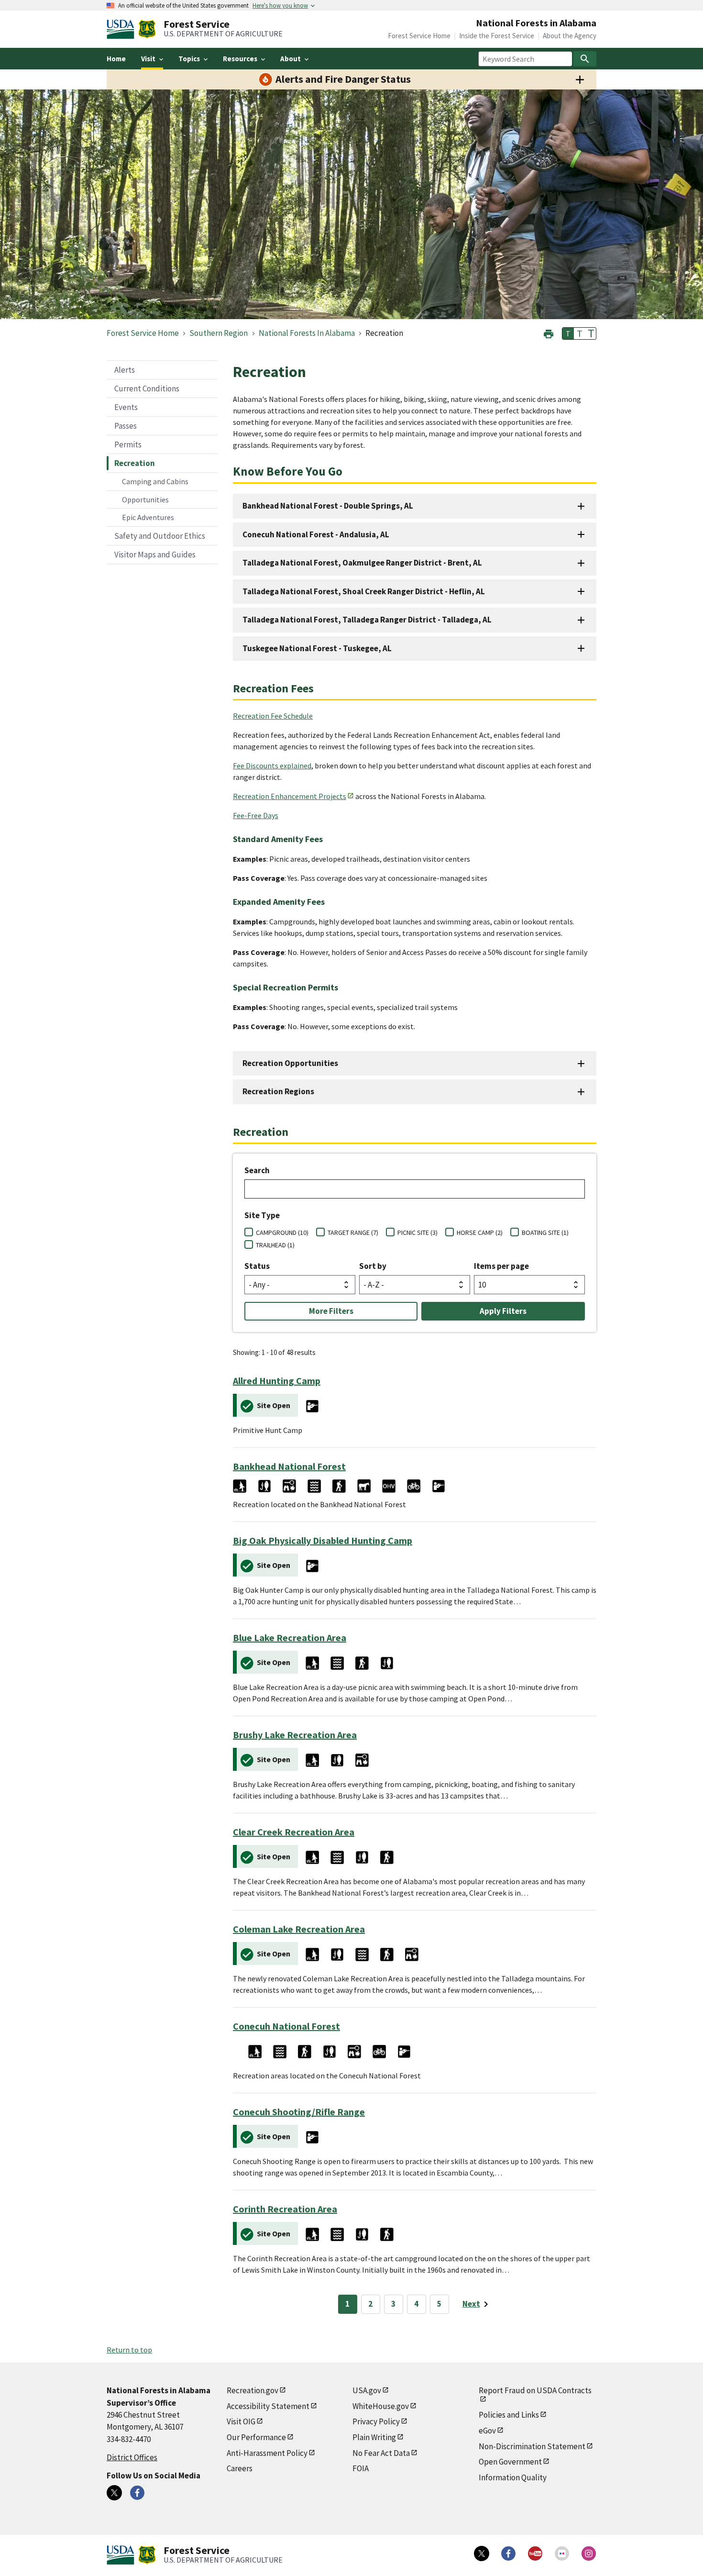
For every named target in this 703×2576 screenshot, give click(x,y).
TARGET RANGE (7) (353, 1232)
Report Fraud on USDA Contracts (535, 2390)
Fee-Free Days (256, 815)
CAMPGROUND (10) (282, 1232)
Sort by (373, 1266)
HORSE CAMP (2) (480, 1232)
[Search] (585, 59)
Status (257, 1266)
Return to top (129, 2350)
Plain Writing (374, 2437)
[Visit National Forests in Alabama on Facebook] (137, 2493)
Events (126, 407)
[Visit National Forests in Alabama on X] (114, 2493)
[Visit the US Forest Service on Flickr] (562, 2554)
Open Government (510, 2462)
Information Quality (513, 2477)
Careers (240, 2468)
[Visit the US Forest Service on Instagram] (589, 2554)
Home (116, 59)
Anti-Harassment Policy (267, 2453)
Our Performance (256, 2437)
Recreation (135, 463)
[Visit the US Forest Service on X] (482, 2554)
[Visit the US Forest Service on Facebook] (508, 2554)
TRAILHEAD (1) (275, 1245)
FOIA (361, 2468)
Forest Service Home (419, 36)
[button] (549, 333)
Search (257, 1170)
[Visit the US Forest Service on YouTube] (535, 2554)
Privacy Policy (376, 2421)
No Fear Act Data (381, 2453)
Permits (128, 444)
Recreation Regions (278, 1091)
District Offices (132, 2457)
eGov (487, 2431)
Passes (126, 426)
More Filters (331, 1311)
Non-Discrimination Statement (532, 2446)
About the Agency (570, 36)
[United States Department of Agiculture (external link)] (122, 29)
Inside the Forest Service (497, 36)
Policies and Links (509, 2415)
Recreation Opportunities (290, 1063)
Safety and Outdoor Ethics (160, 536)
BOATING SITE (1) (545, 1232)
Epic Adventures (148, 517)
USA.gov (367, 2390)
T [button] (568, 333)
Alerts (125, 370)
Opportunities (145, 500)
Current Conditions (147, 389)
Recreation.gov (253, 2390)
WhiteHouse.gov (381, 2406)
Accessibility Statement (268, 2406)
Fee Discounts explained (272, 766)
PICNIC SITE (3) (417, 1232)
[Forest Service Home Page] (147, 29)
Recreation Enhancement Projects (290, 796)
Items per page (501, 1266)
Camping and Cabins (155, 481)
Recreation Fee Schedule (273, 716)
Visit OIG (241, 2421)
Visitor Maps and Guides (155, 555)
